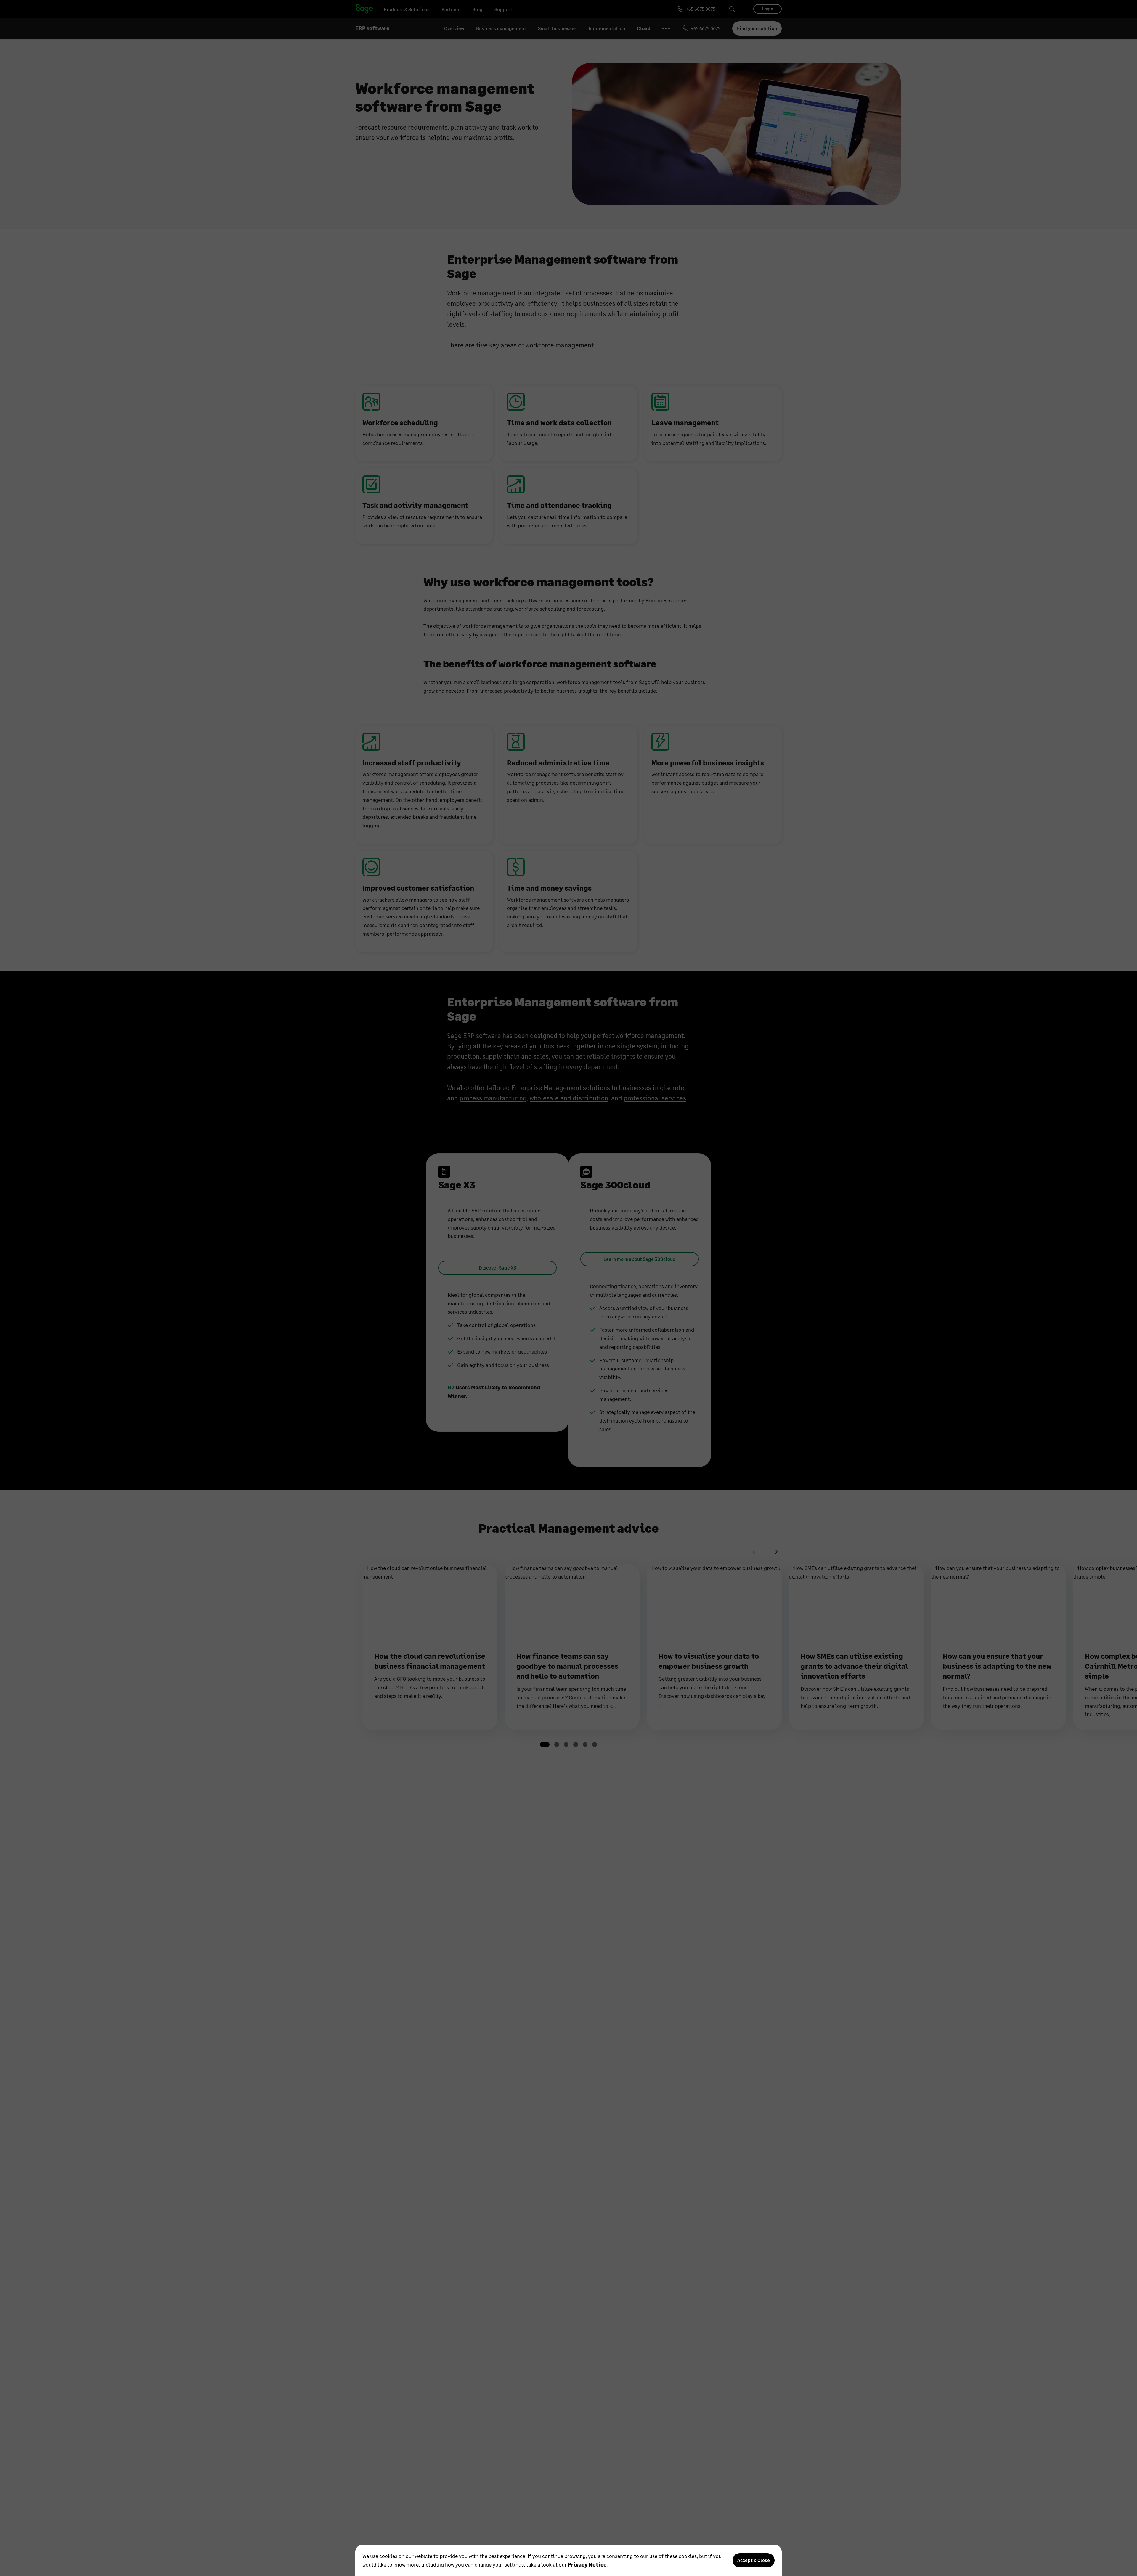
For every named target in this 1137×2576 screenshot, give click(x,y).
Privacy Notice (587, 2564)
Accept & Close (754, 2560)
